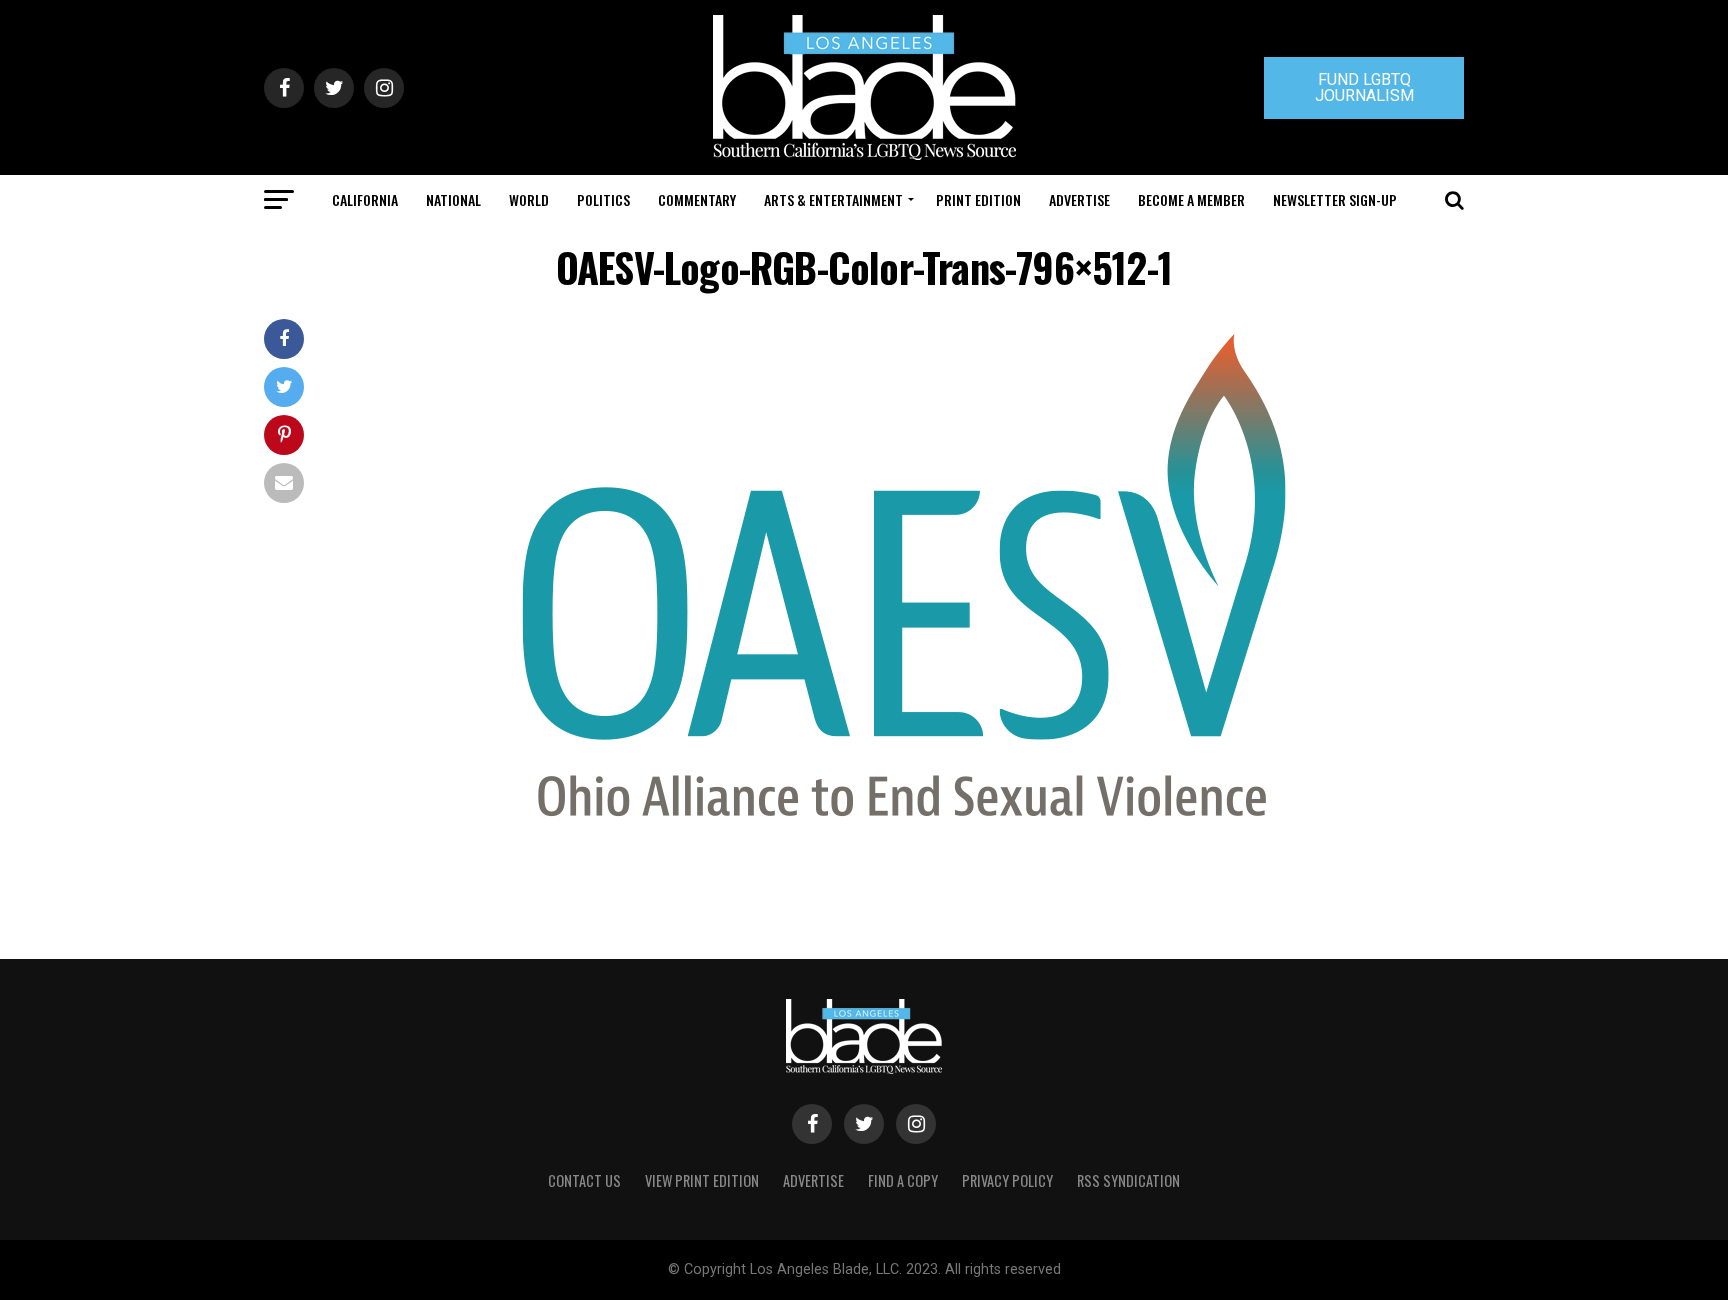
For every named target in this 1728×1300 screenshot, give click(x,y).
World (529, 199)
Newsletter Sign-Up (1335, 199)
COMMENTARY (697, 199)
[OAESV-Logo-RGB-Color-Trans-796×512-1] (904, 825)
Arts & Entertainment (833, 199)
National (453, 199)
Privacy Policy (1007, 1180)
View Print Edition (702, 1180)
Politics (603, 199)
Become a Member (1191, 199)
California (365, 199)
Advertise (1079, 199)
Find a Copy (903, 1180)
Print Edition (978, 199)
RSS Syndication (1128, 1180)
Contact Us (584, 1180)
